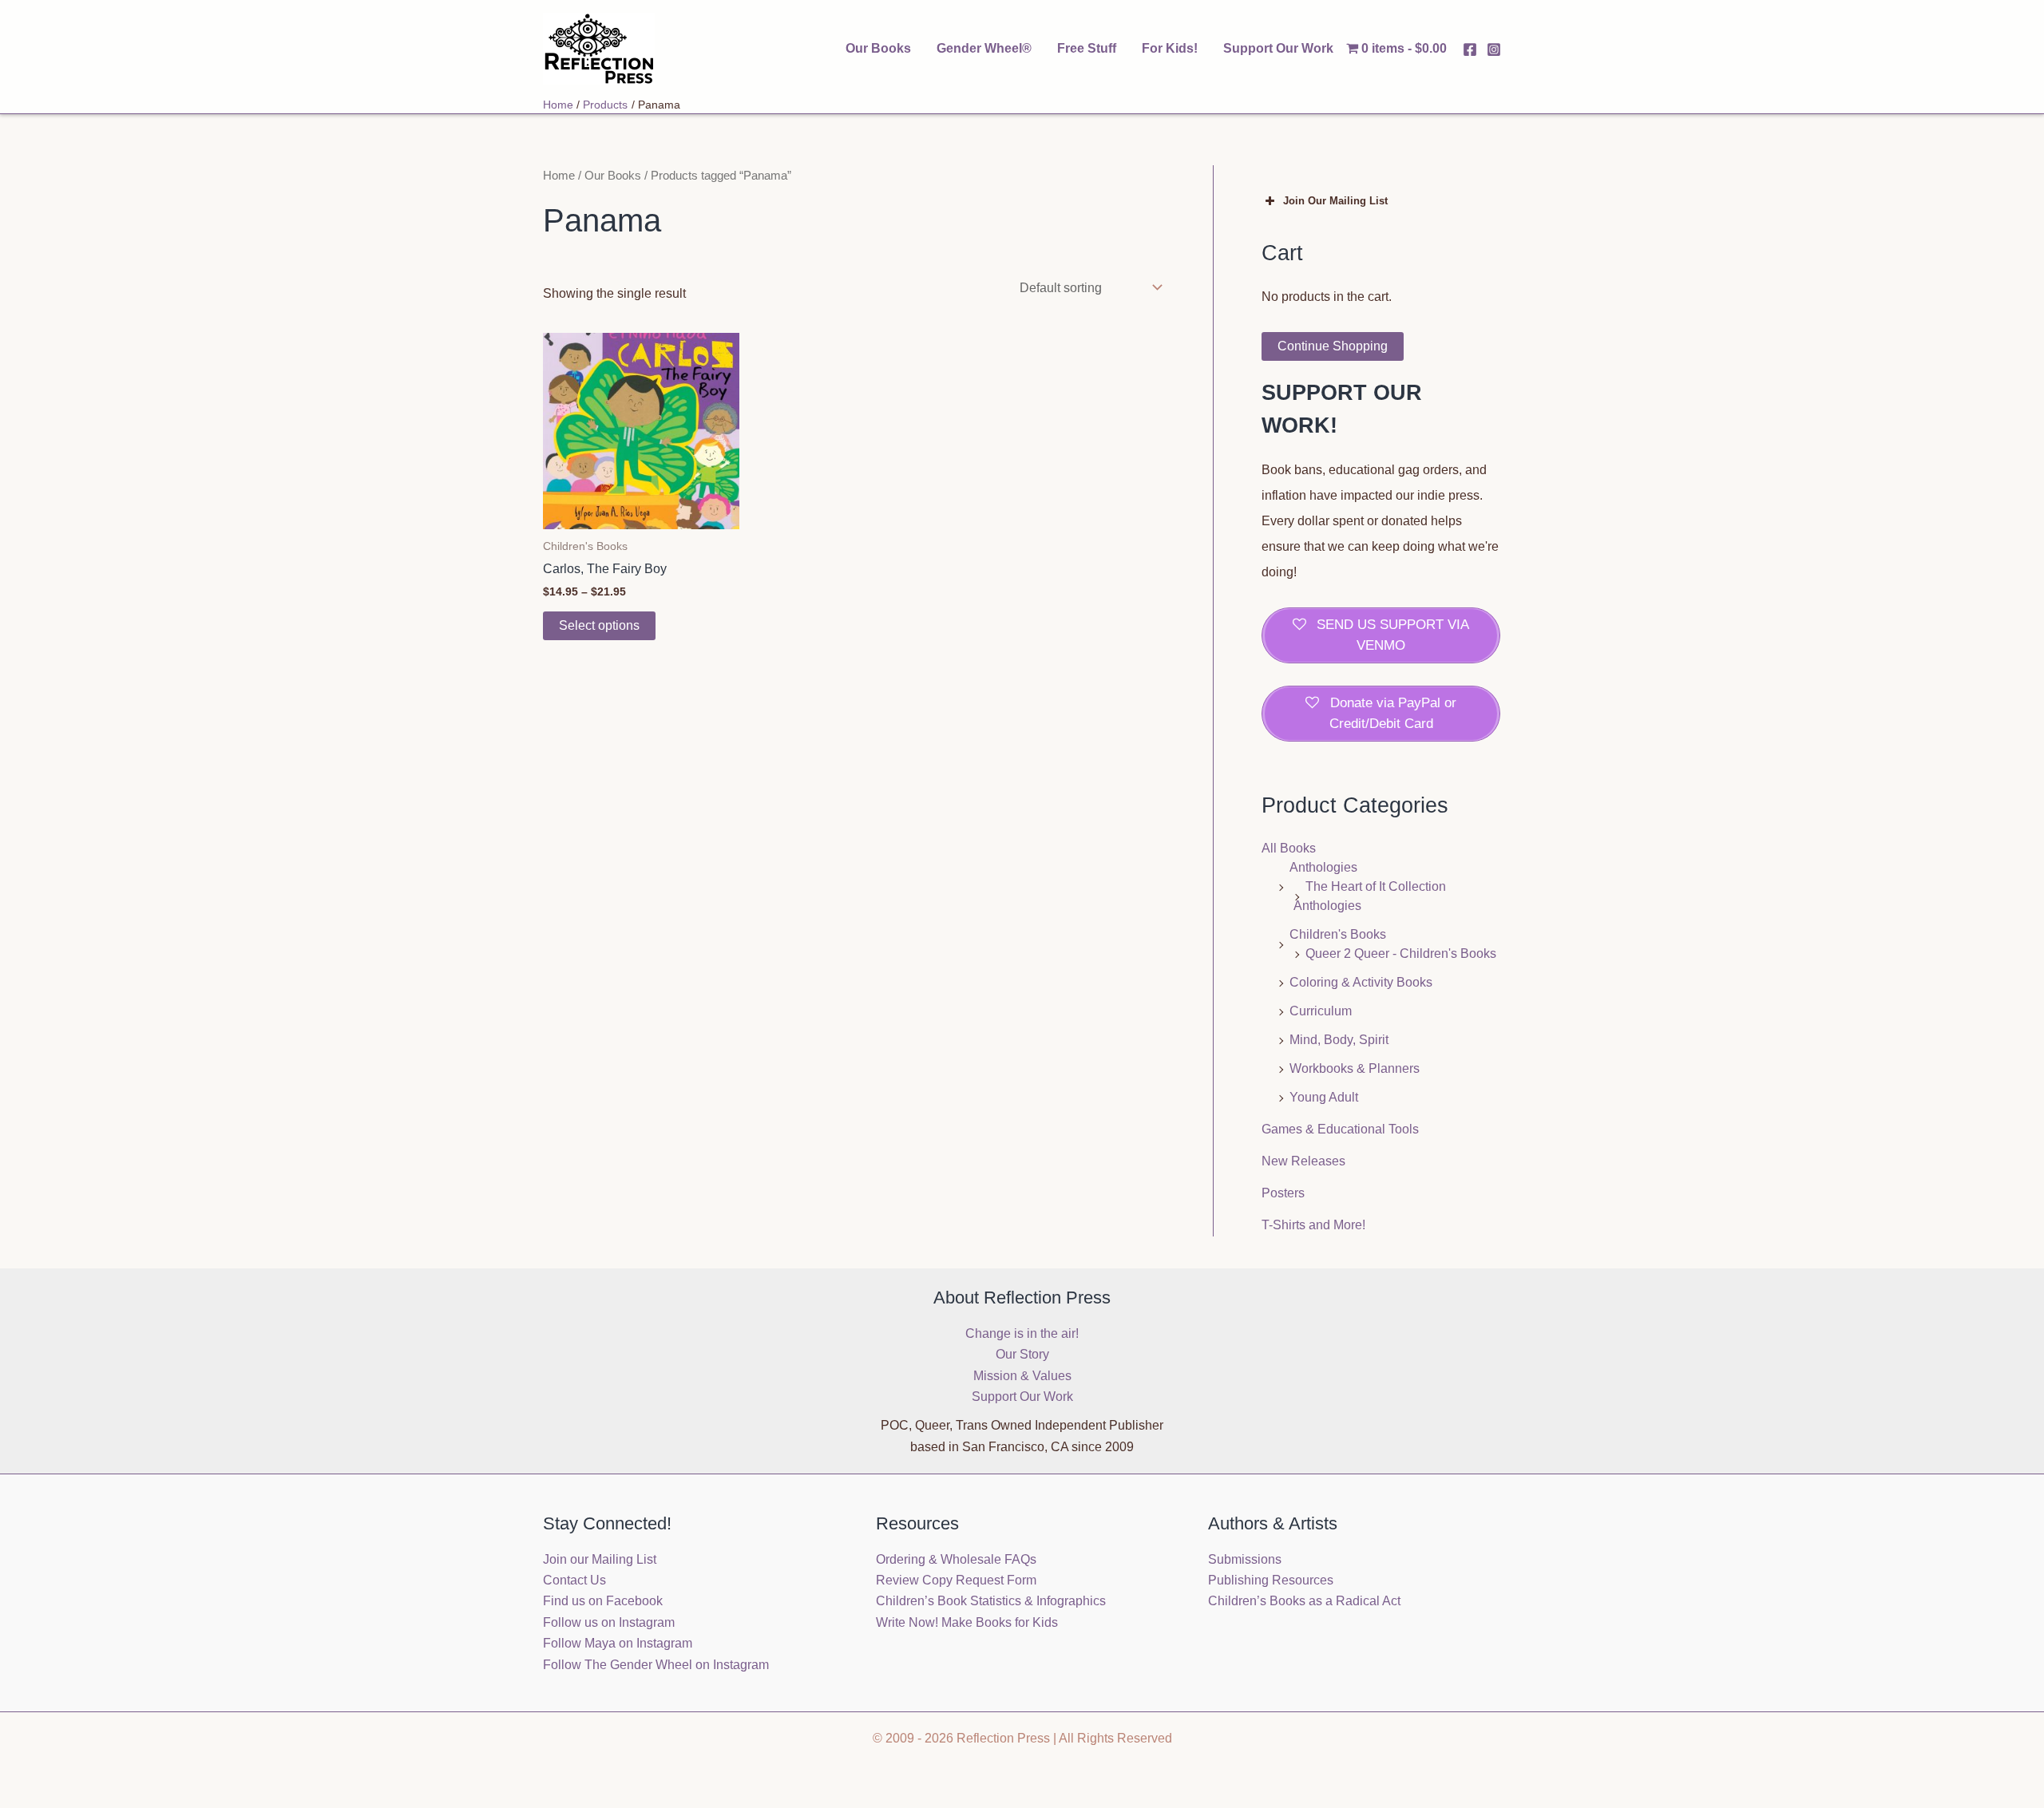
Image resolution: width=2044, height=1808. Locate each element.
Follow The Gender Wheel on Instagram (656, 1665)
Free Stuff (1087, 48)
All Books (1289, 848)
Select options (599, 625)
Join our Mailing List (600, 1559)
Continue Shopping (1333, 346)
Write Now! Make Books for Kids (967, 1622)
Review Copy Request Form (956, 1580)
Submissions (1245, 1559)
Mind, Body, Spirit (1339, 1040)
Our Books (878, 48)
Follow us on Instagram (609, 1622)
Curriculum (1321, 1011)
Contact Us (574, 1580)
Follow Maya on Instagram (618, 1643)
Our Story (1022, 1354)
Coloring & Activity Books (1361, 982)
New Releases (1303, 1161)
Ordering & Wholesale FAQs (956, 1559)
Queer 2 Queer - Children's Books (1401, 953)
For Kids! (1170, 48)
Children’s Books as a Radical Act (1304, 1601)
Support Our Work (1278, 48)
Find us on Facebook (603, 1601)
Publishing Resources (1271, 1580)
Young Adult (1324, 1097)
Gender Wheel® (984, 48)
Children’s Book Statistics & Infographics (991, 1601)
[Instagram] (1494, 49)
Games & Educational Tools (1340, 1129)
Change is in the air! (1022, 1333)
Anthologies (1323, 867)
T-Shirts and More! (1313, 1225)
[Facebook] (1470, 49)
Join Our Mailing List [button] (1335, 201)
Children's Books (1338, 934)
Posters (1283, 1193)
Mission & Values (1022, 1376)
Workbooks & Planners (1355, 1068)
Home (559, 176)
